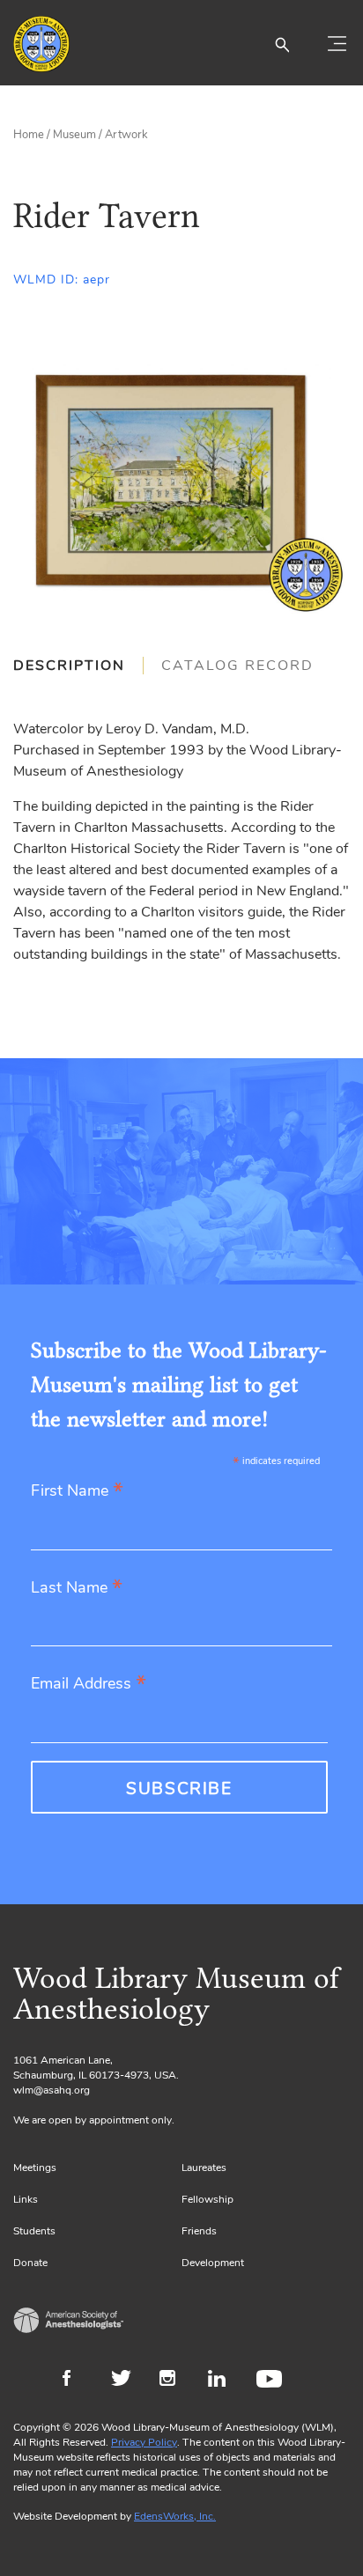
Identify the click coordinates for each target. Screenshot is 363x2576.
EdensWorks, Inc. (175, 2516)
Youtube (272, 2381)
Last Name (77, 1589)
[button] (282, 44)
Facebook (78, 2381)
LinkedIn (223, 2381)
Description (69, 666)
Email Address (89, 1685)
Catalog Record (237, 666)
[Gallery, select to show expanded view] (181, 484)
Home (29, 135)
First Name (77, 1492)
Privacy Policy (144, 2442)
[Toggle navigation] (337, 44)
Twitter (126, 2381)
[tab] (78, 666)
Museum (74, 135)
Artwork (126, 135)
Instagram (175, 2381)
